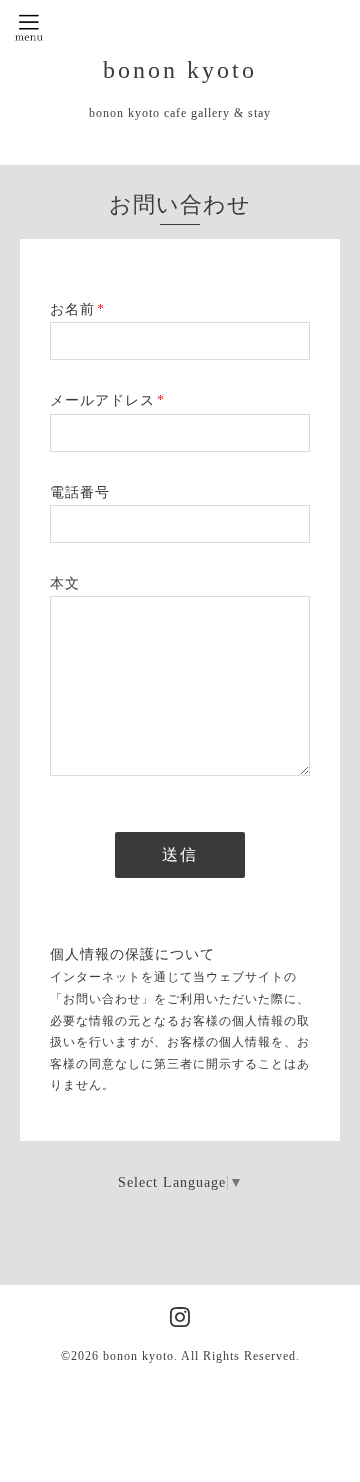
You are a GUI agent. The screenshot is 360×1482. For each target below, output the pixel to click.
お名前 (77, 309)
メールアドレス (107, 400)
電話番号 (80, 492)
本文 (65, 583)
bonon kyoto (180, 70)
